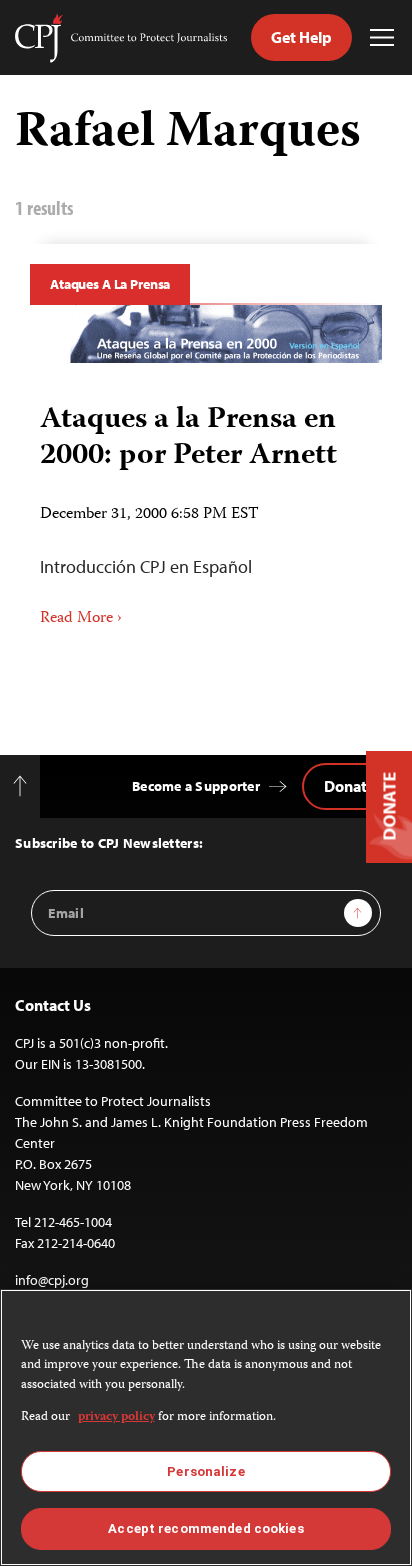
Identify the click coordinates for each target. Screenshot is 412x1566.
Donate (349, 786)
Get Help (301, 37)
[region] (206, 1427)
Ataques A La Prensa (110, 284)
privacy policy (116, 1417)
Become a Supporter (196, 786)
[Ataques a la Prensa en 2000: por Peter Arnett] (206, 334)
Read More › (81, 618)
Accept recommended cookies (205, 1528)
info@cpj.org (52, 1280)
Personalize (205, 1471)
